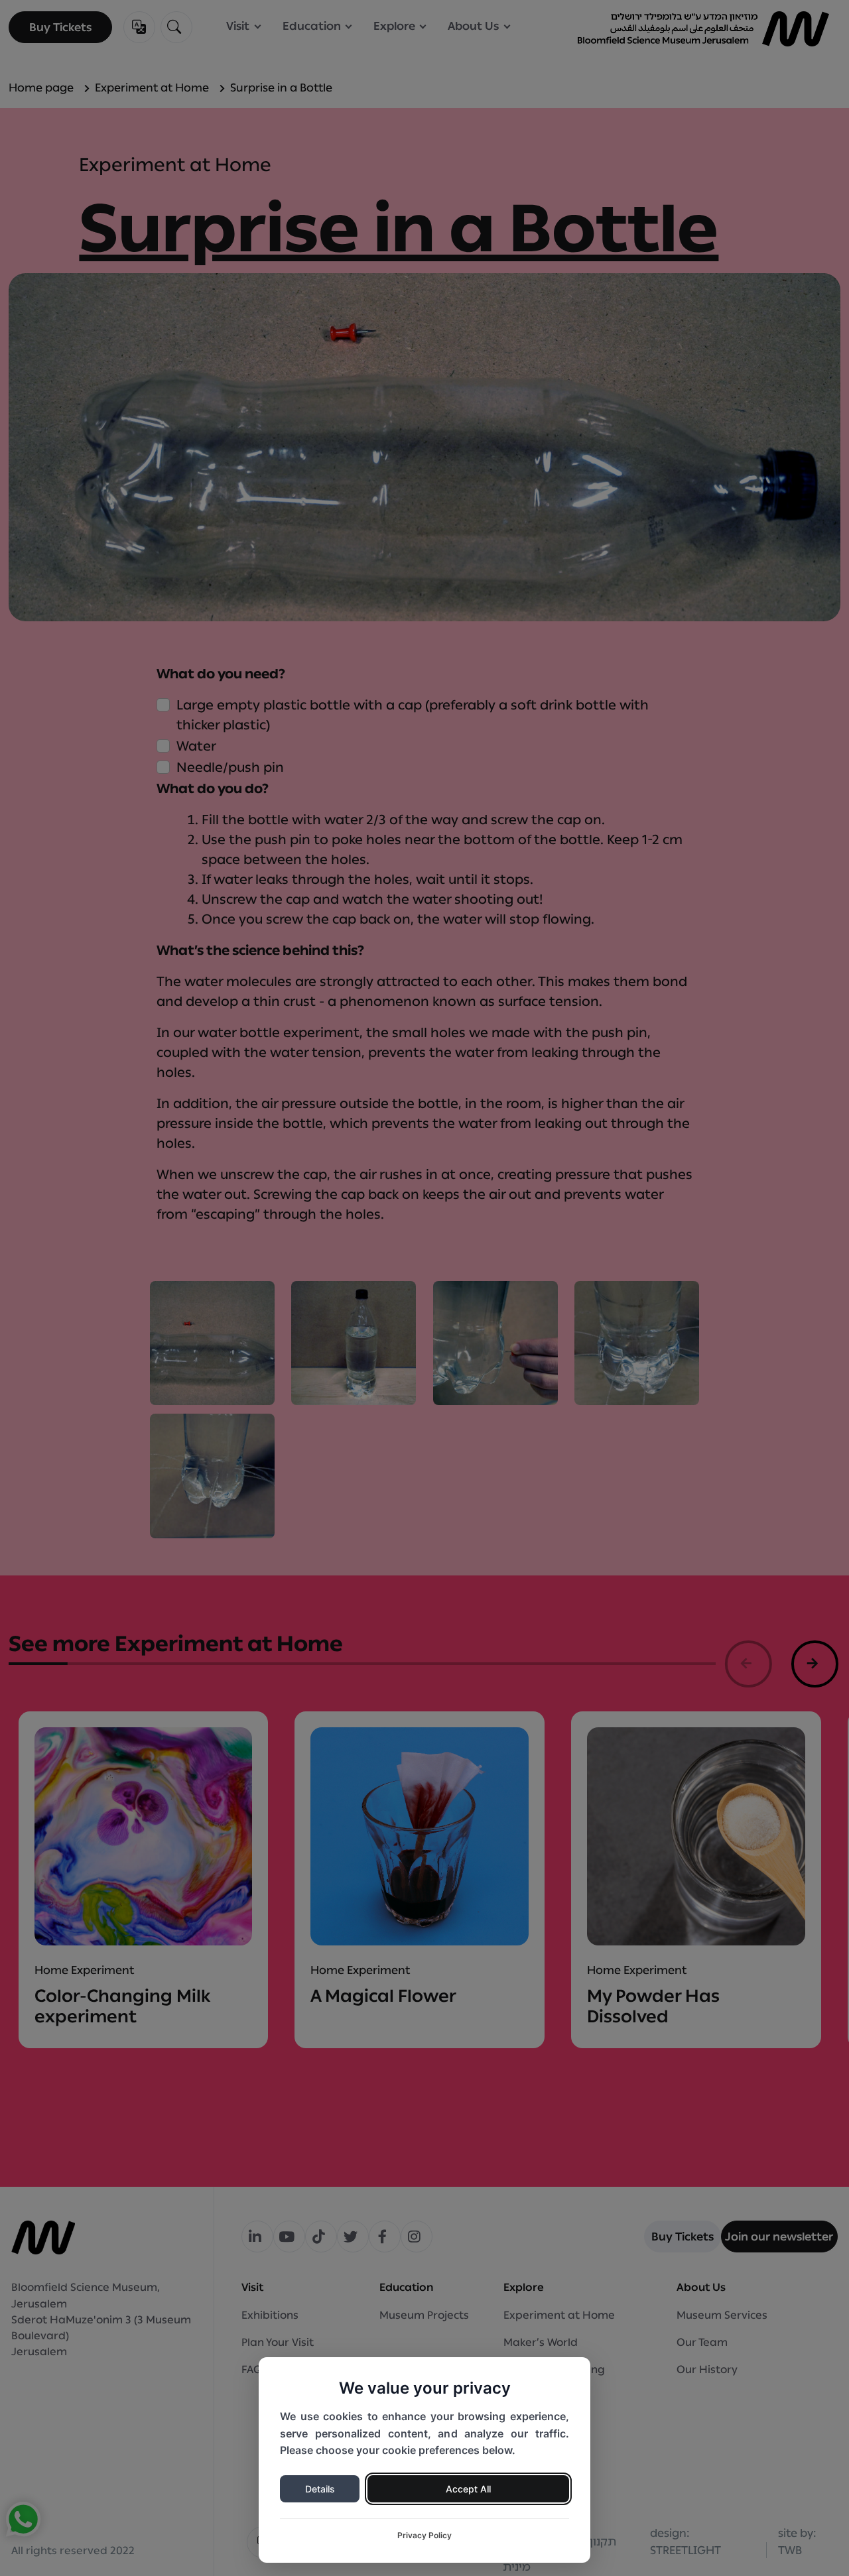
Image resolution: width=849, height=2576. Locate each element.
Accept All (468, 2489)
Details (320, 2489)
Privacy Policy (424, 2535)
